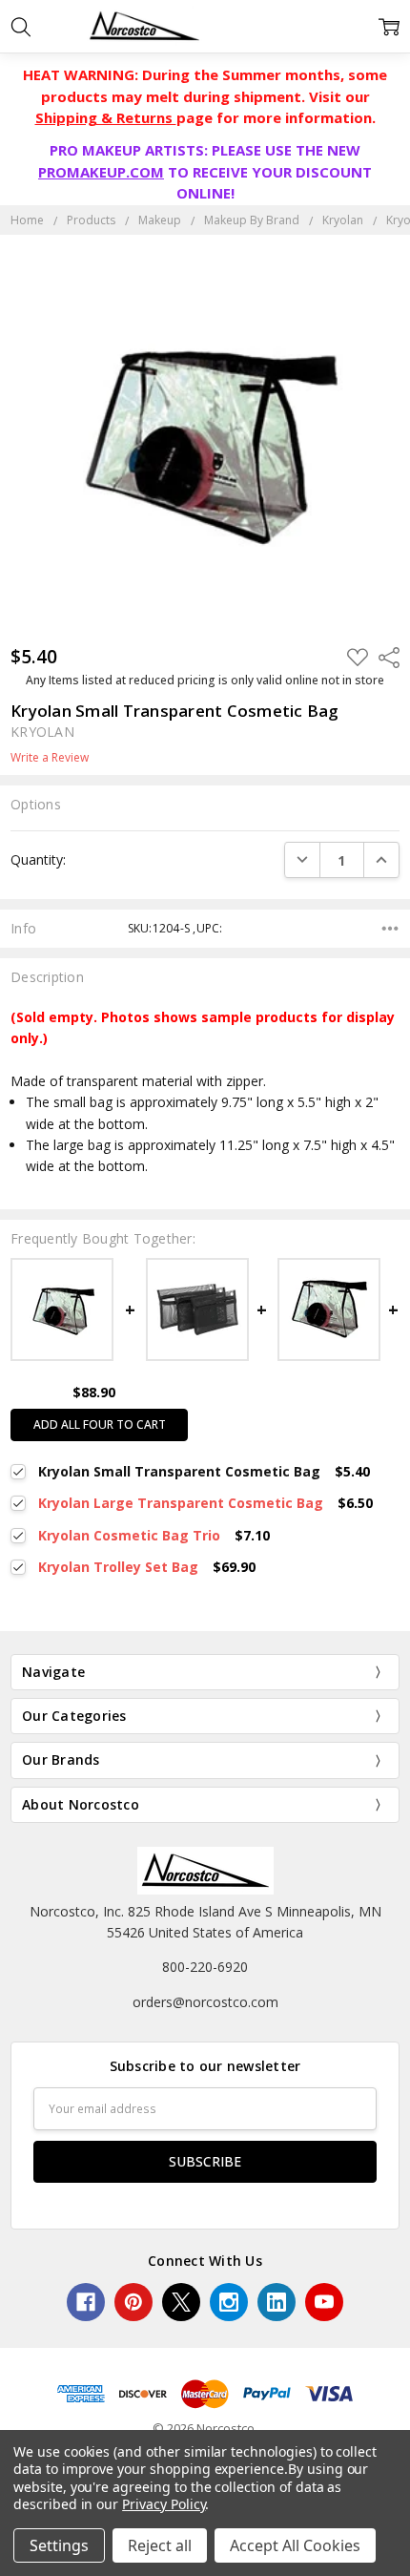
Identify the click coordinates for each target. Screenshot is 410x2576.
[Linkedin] (277, 2302)
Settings (59, 2545)
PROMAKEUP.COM (101, 172)
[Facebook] (86, 2302)
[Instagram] (229, 2302)
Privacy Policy (164, 2504)
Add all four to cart (100, 1424)
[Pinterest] (133, 2302)
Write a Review (50, 758)
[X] (181, 2302)
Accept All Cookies (295, 2545)
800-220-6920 (205, 1967)
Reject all (160, 2545)
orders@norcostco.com (205, 2002)
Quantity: (38, 859)
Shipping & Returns (106, 117)
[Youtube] (324, 2302)
